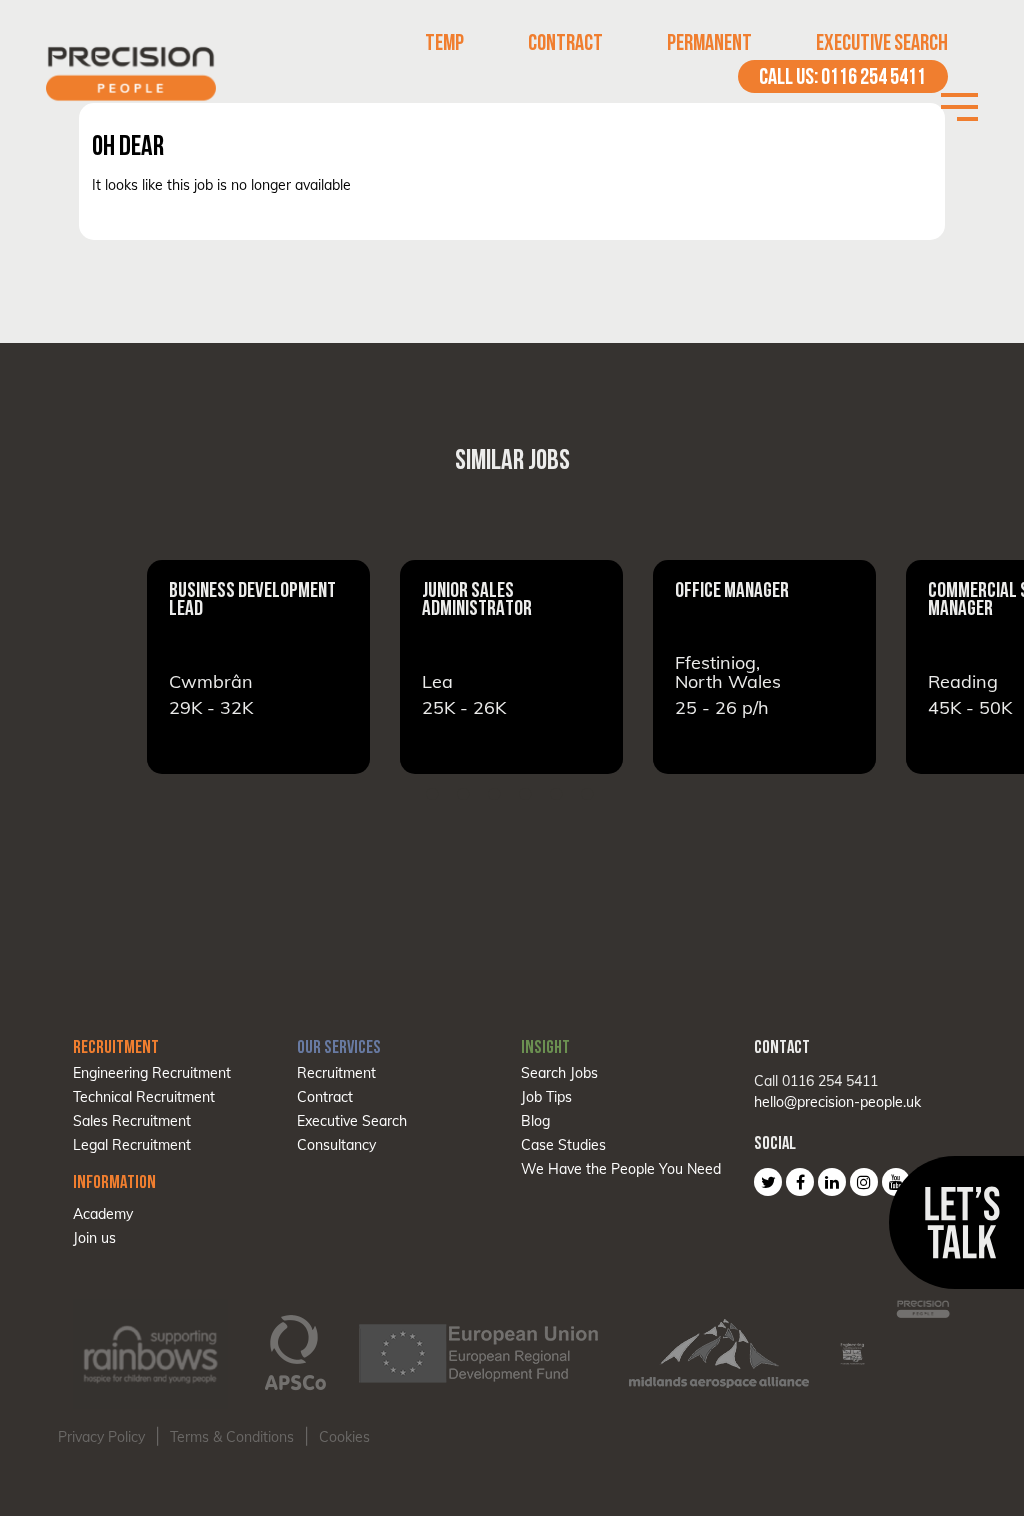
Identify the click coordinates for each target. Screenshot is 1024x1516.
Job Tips (546, 1097)
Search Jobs (559, 1073)
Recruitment (336, 1073)
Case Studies (563, 1145)
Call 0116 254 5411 (816, 1081)
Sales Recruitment (132, 1121)
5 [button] (557, 794)
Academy (103, 1214)
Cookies (344, 1437)
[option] (258, 667)
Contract (565, 42)
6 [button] (588, 794)
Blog (535, 1121)
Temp (444, 42)
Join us (94, 1238)
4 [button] (526, 794)
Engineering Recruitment (152, 1073)
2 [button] (464, 794)
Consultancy (336, 1145)
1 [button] (433, 794)
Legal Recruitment (132, 1145)
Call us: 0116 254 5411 (842, 76)
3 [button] (495, 794)
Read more (258, 667)
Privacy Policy (101, 1437)
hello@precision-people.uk (837, 1102)
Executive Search (882, 42)
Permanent (709, 42)
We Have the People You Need (621, 1169)
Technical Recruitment (144, 1097)
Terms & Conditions (232, 1437)
